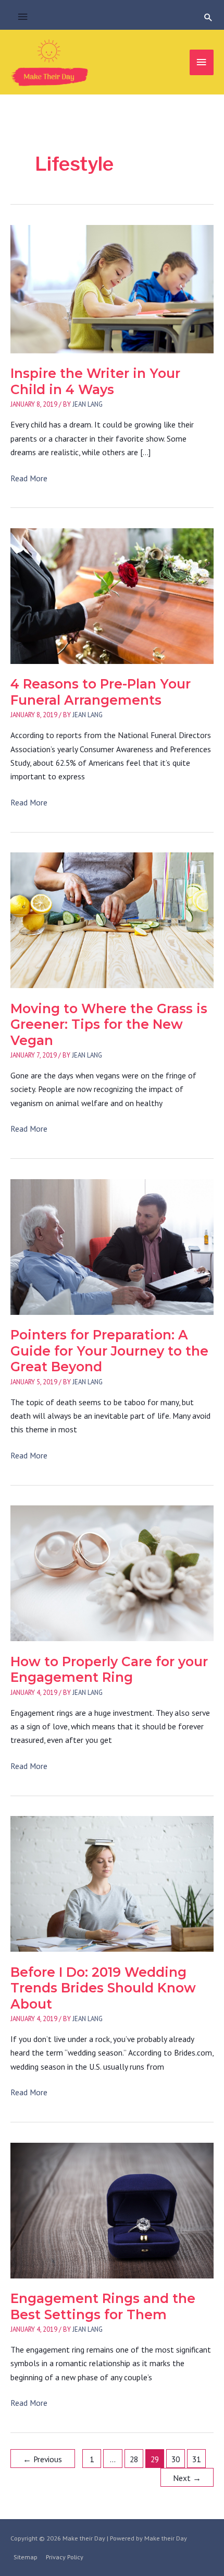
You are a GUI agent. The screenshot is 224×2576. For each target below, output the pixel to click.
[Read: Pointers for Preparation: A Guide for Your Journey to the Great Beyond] (112, 1246)
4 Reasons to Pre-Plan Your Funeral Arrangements (101, 692)
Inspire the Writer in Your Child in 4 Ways (95, 381)
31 (196, 2459)
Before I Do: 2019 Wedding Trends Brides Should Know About (103, 1988)
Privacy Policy (65, 2557)
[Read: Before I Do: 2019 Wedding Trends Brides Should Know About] (112, 1883)
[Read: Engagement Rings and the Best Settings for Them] (112, 2210)
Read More (29, 479)
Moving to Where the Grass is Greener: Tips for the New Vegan (109, 1024)
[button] (208, 17)
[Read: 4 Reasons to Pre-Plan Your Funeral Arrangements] (112, 595)
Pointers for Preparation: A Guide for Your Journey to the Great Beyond (109, 1351)
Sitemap (26, 2557)
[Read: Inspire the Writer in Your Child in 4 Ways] (112, 288)
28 (134, 2459)
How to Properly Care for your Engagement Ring (109, 1670)
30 (176, 2459)
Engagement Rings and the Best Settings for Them (103, 2306)
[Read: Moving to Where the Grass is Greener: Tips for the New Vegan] (112, 919)
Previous (42, 2459)
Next (187, 2478)
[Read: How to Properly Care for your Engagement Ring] (112, 1572)
